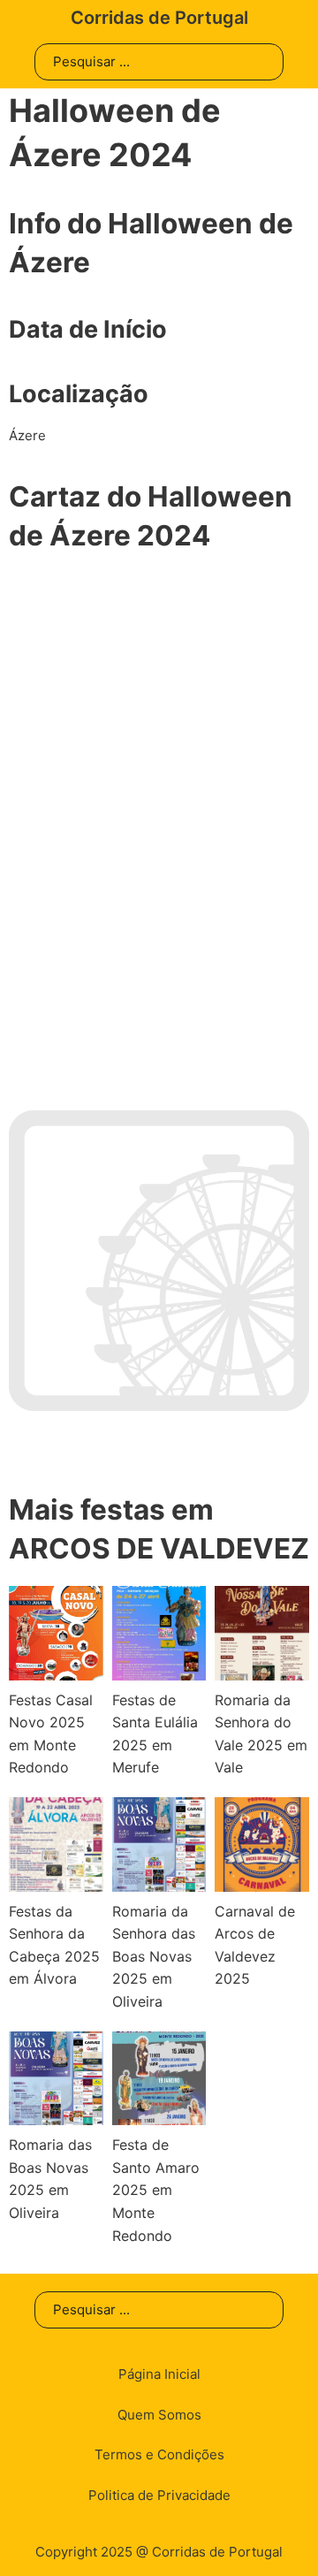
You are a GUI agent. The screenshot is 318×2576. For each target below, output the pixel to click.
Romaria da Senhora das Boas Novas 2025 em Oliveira (154, 1956)
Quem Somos (159, 2415)
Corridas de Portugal (159, 18)
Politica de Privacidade (159, 2495)
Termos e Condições (159, 2454)
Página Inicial (159, 2374)
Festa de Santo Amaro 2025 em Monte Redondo (156, 2190)
